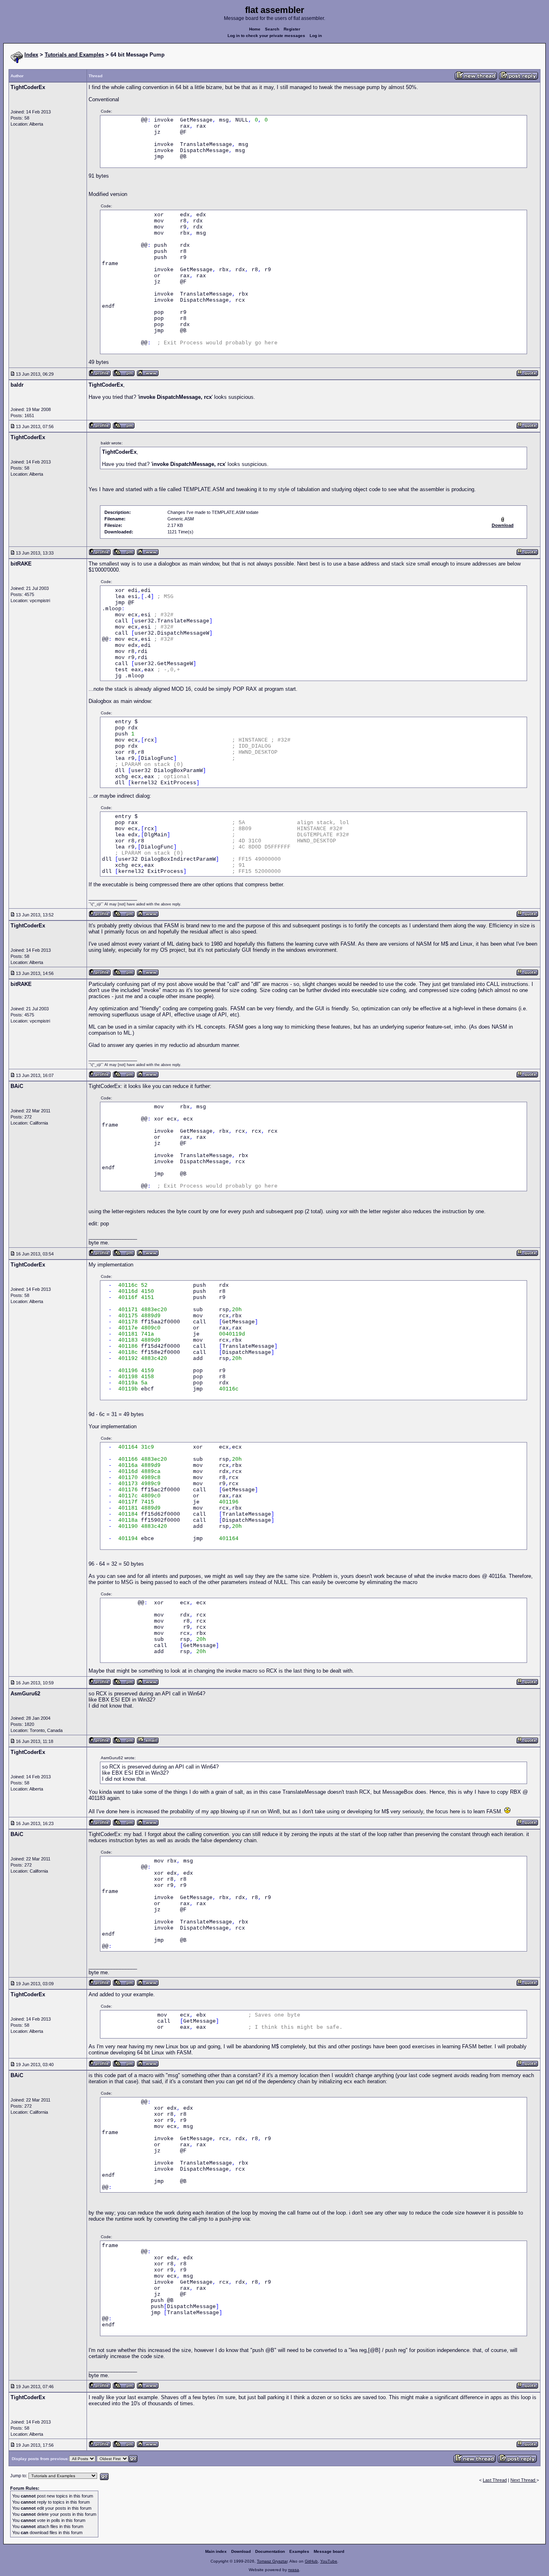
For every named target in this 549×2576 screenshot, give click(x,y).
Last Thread (495, 2480)
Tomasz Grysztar (272, 2561)
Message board (329, 2551)
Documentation (270, 2551)
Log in (316, 36)
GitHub (311, 2561)
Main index (216, 2551)
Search (272, 29)
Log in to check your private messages (266, 36)
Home (255, 29)
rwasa (294, 2570)
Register (292, 29)
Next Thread (523, 2480)
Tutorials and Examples (74, 55)
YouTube (329, 2561)
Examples (299, 2551)
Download (241, 2551)
